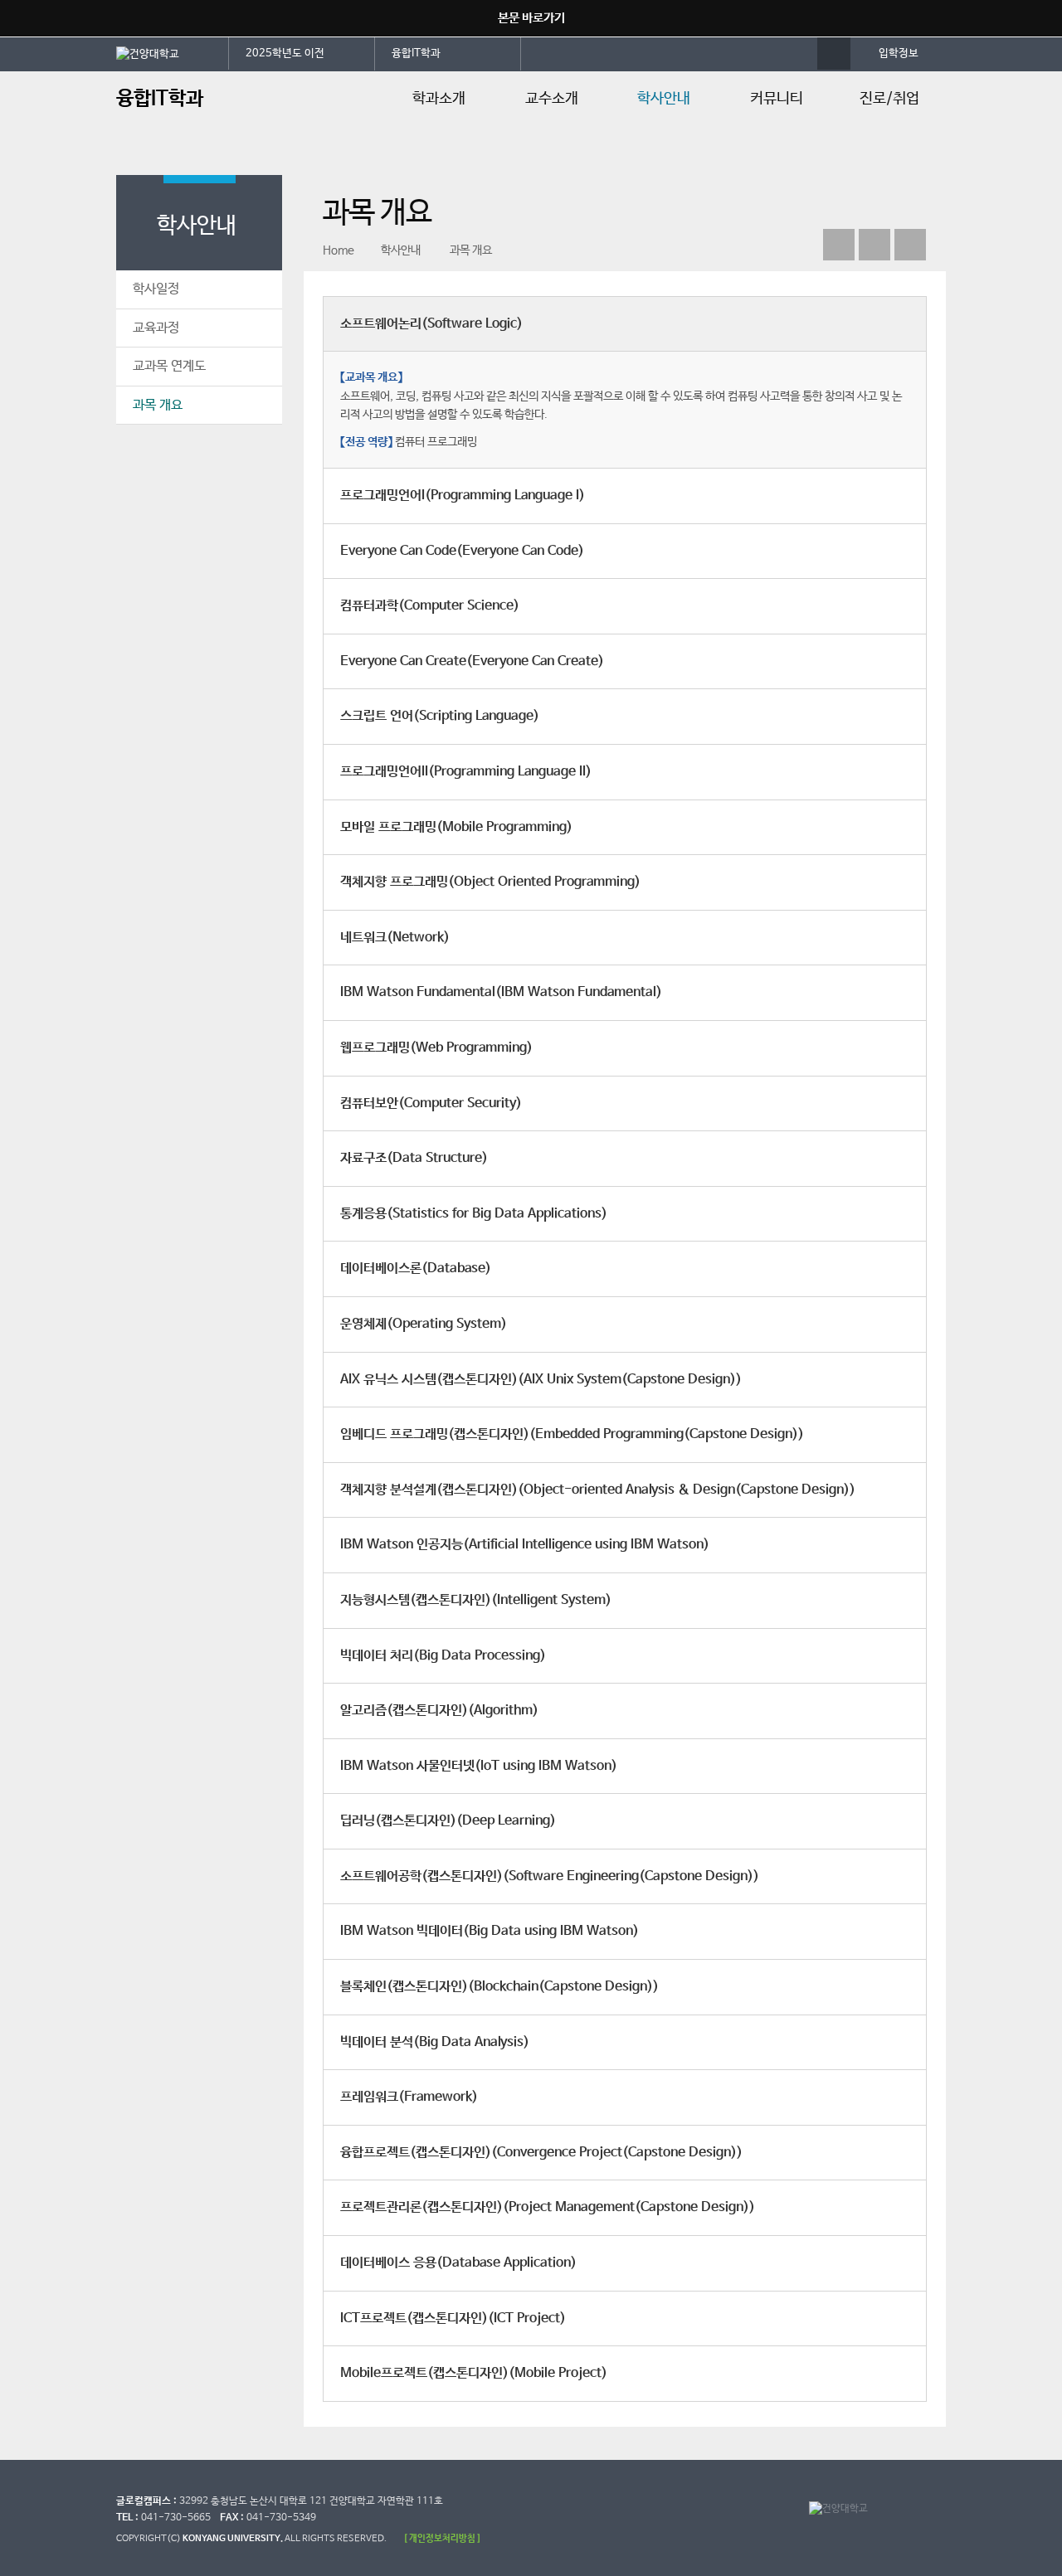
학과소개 (439, 99)
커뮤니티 (777, 99)
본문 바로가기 (531, 18)
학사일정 (156, 289)
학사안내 (664, 99)
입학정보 (899, 53)
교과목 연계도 (169, 366)
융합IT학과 (416, 53)
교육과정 (156, 328)
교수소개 (552, 99)
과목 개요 (158, 405)
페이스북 (839, 245)
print (910, 245)
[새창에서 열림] (173, 53)
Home (339, 250)
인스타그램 (874, 245)
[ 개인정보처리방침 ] (442, 2538)
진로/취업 (889, 99)
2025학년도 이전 (285, 53)
